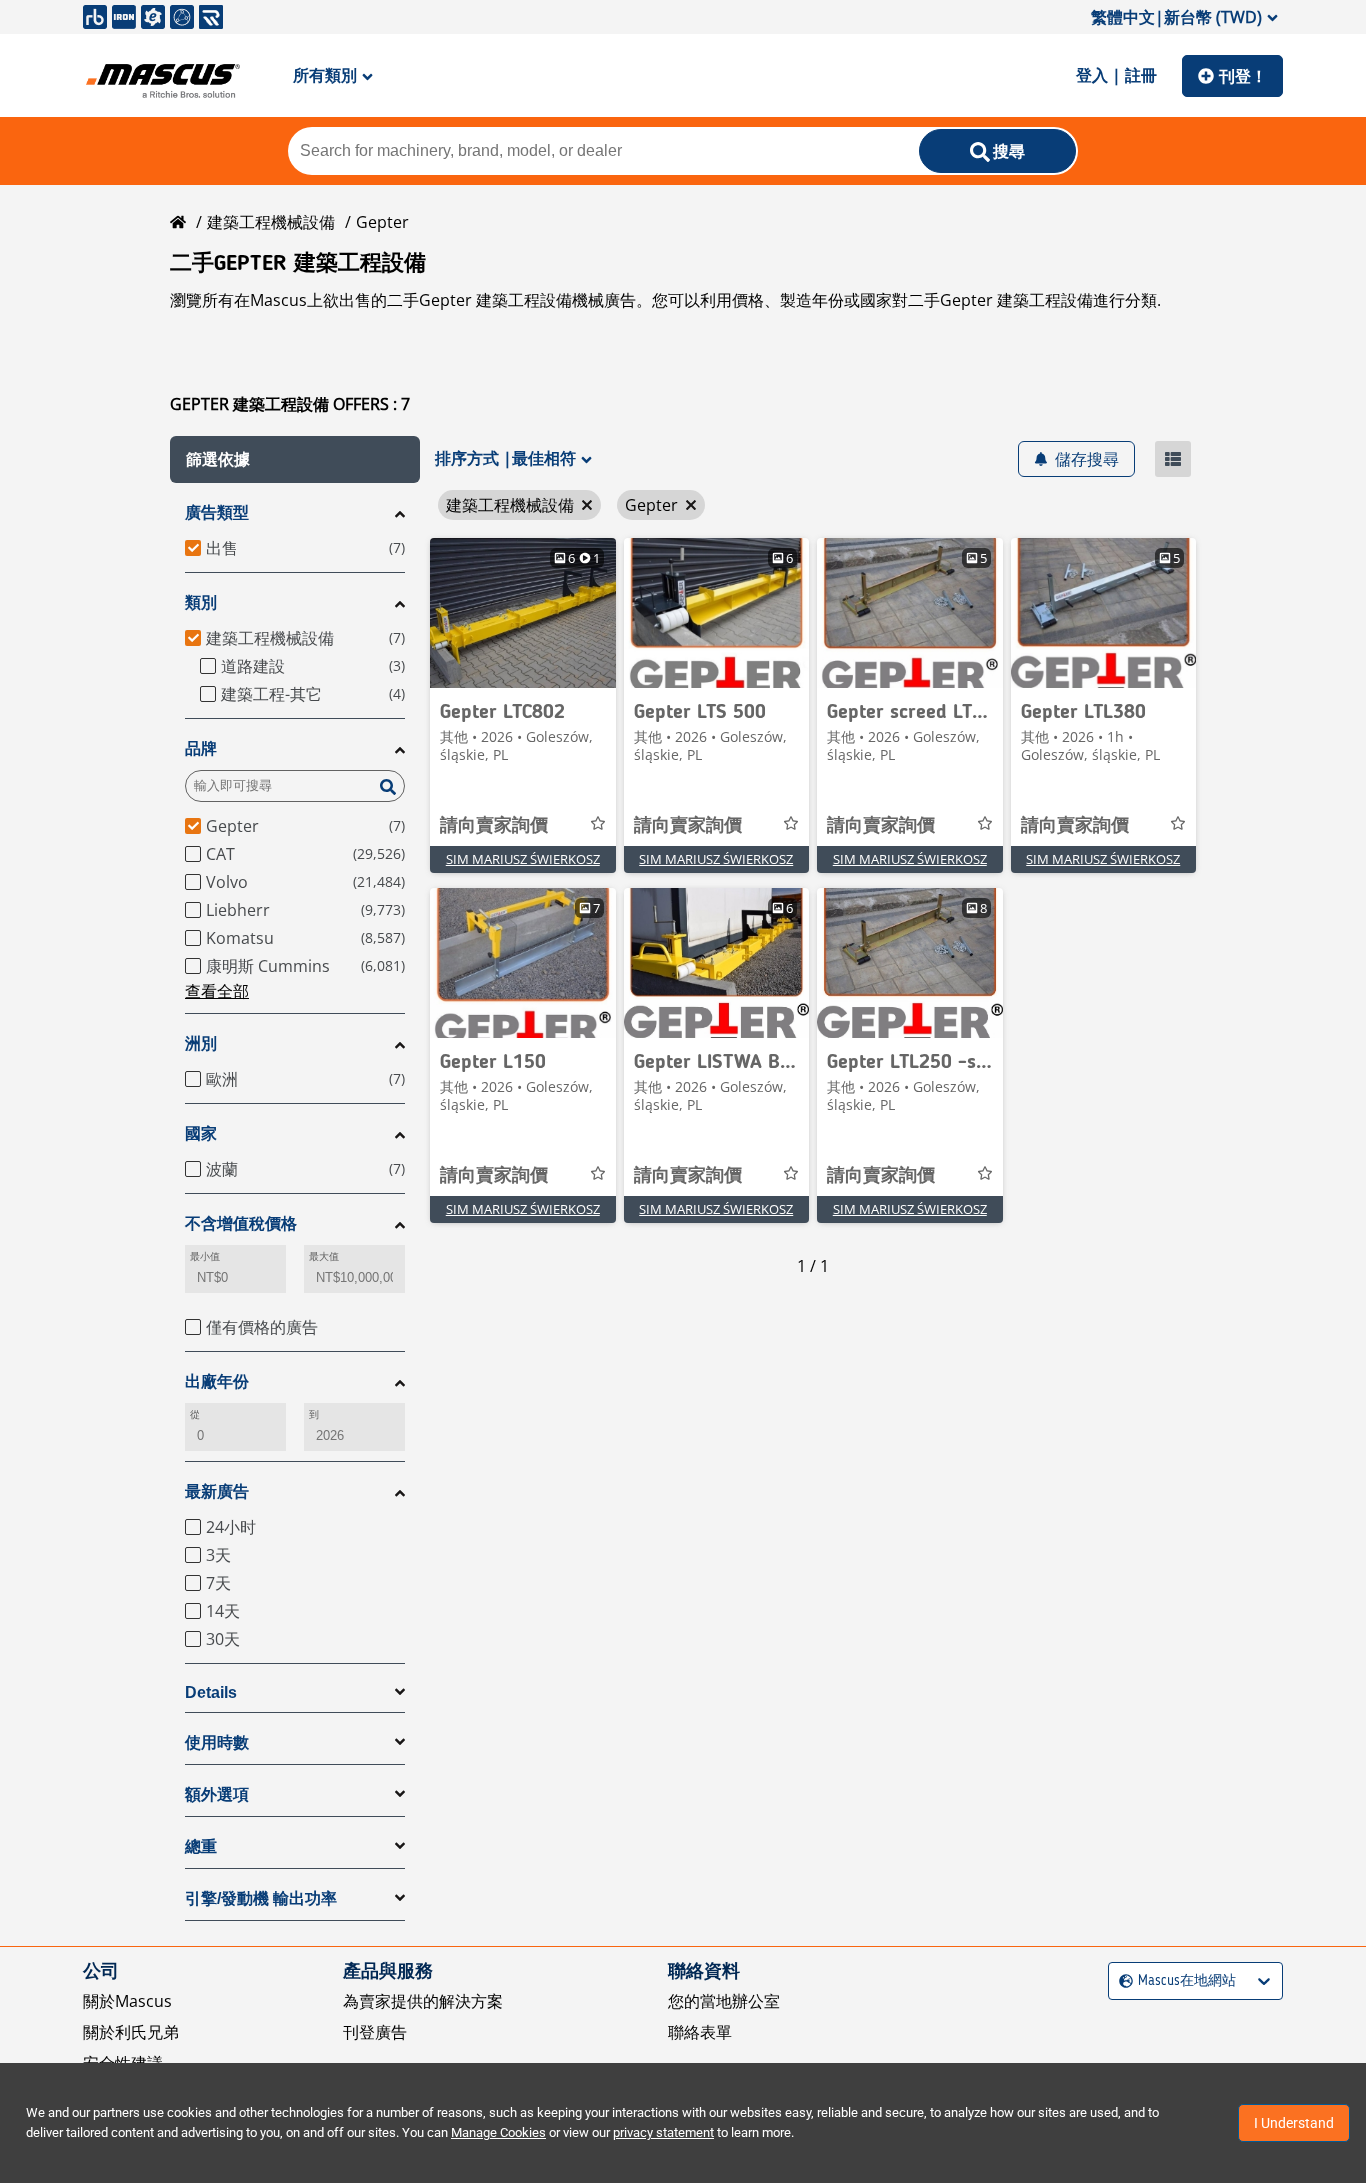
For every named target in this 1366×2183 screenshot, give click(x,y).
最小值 (205, 1256)
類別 (201, 602)
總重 (201, 1846)
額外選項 (217, 1794)
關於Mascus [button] (127, 2001)
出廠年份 (217, 1381)
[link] (523, 613)
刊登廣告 (375, 2032)
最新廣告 (217, 1491)
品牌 (201, 748)
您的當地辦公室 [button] (724, 2001)
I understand (1294, 2123)
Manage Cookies (498, 2132)
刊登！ (1243, 76)
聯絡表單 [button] (700, 2032)
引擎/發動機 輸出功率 (261, 1898)
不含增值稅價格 (241, 1223)
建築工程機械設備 (271, 222)
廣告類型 (217, 512)
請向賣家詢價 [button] (494, 826)
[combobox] (1121, 1980)
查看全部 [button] (217, 991)
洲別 (201, 1043)
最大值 (324, 1256)
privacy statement (663, 2132)
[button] (295, 459)
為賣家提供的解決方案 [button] (423, 2001)
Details (211, 1692)
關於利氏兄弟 (131, 2032)
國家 (201, 1133)
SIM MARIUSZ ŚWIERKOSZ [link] (523, 859)
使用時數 (217, 1742)
